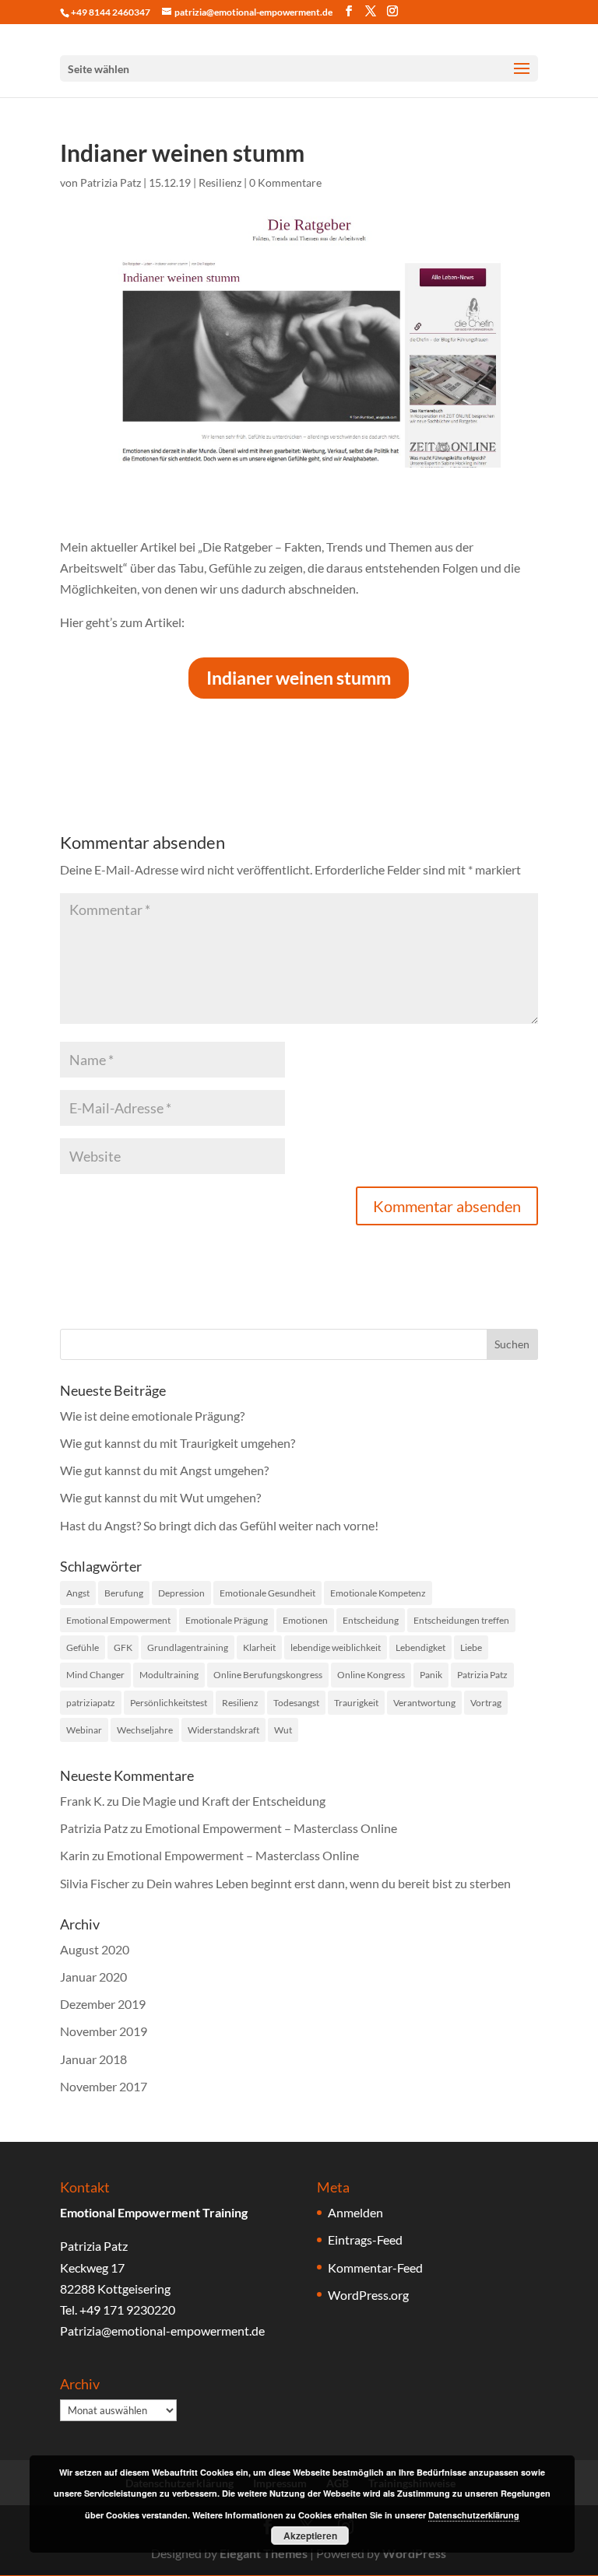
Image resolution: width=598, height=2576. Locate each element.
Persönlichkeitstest (169, 1703)
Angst (78, 1593)
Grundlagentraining (188, 1647)
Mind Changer (95, 1675)
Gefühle (83, 1647)
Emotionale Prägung (227, 1620)
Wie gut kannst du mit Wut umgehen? (160, 1497)
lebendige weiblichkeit (336, 1647)
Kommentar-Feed (375, 2268)
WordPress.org (368, 2295)
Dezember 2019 (103, 2004)
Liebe (471, 1647)
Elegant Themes (264, 2553)
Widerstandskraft (223, 1730)
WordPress (414, 2553)
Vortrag (486, 1703)
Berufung (124, 1593)
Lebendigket (420, 1647)
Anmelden (355, 2212)
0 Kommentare (285, 182)
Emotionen (305, 1620)
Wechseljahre (145, 1730)
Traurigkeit (356, 1703)
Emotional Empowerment (118, 1620)
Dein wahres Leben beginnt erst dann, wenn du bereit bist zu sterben (329, 1883)
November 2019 (104, 2031)
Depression (181, 1593)
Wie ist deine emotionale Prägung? (152, 1416)
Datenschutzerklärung (474, 2515)
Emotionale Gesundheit (267, 1593)
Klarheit (259, 1647)
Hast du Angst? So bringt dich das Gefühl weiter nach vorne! (219, 1525)
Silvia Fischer (95, 1883)
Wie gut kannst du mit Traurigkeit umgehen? (178, 1443)
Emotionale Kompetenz (378, 1593)
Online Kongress (371, 1675)
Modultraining (169, 1675)
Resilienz (220, 182)
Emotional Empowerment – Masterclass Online (271, 1828)
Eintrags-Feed (365, 2240)
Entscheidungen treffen (461, 1620)
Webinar (84, 1730)
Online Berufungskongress (268, 1675)
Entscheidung (371, 1620)
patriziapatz (91, 1703)
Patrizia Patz (111, 182)
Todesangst (296, 1703)
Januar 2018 (93, 2059)
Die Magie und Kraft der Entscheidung (223, 1801)
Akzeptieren (310, 2536)
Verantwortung (424, 1703)
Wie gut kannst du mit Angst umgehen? (164, 1470)
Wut (283, 1730)
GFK (123, 1647)
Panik (431, 1675)
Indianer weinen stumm (299, 678)
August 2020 (95, 1949)
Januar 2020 (93, 1977)
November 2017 (104, 2086)
